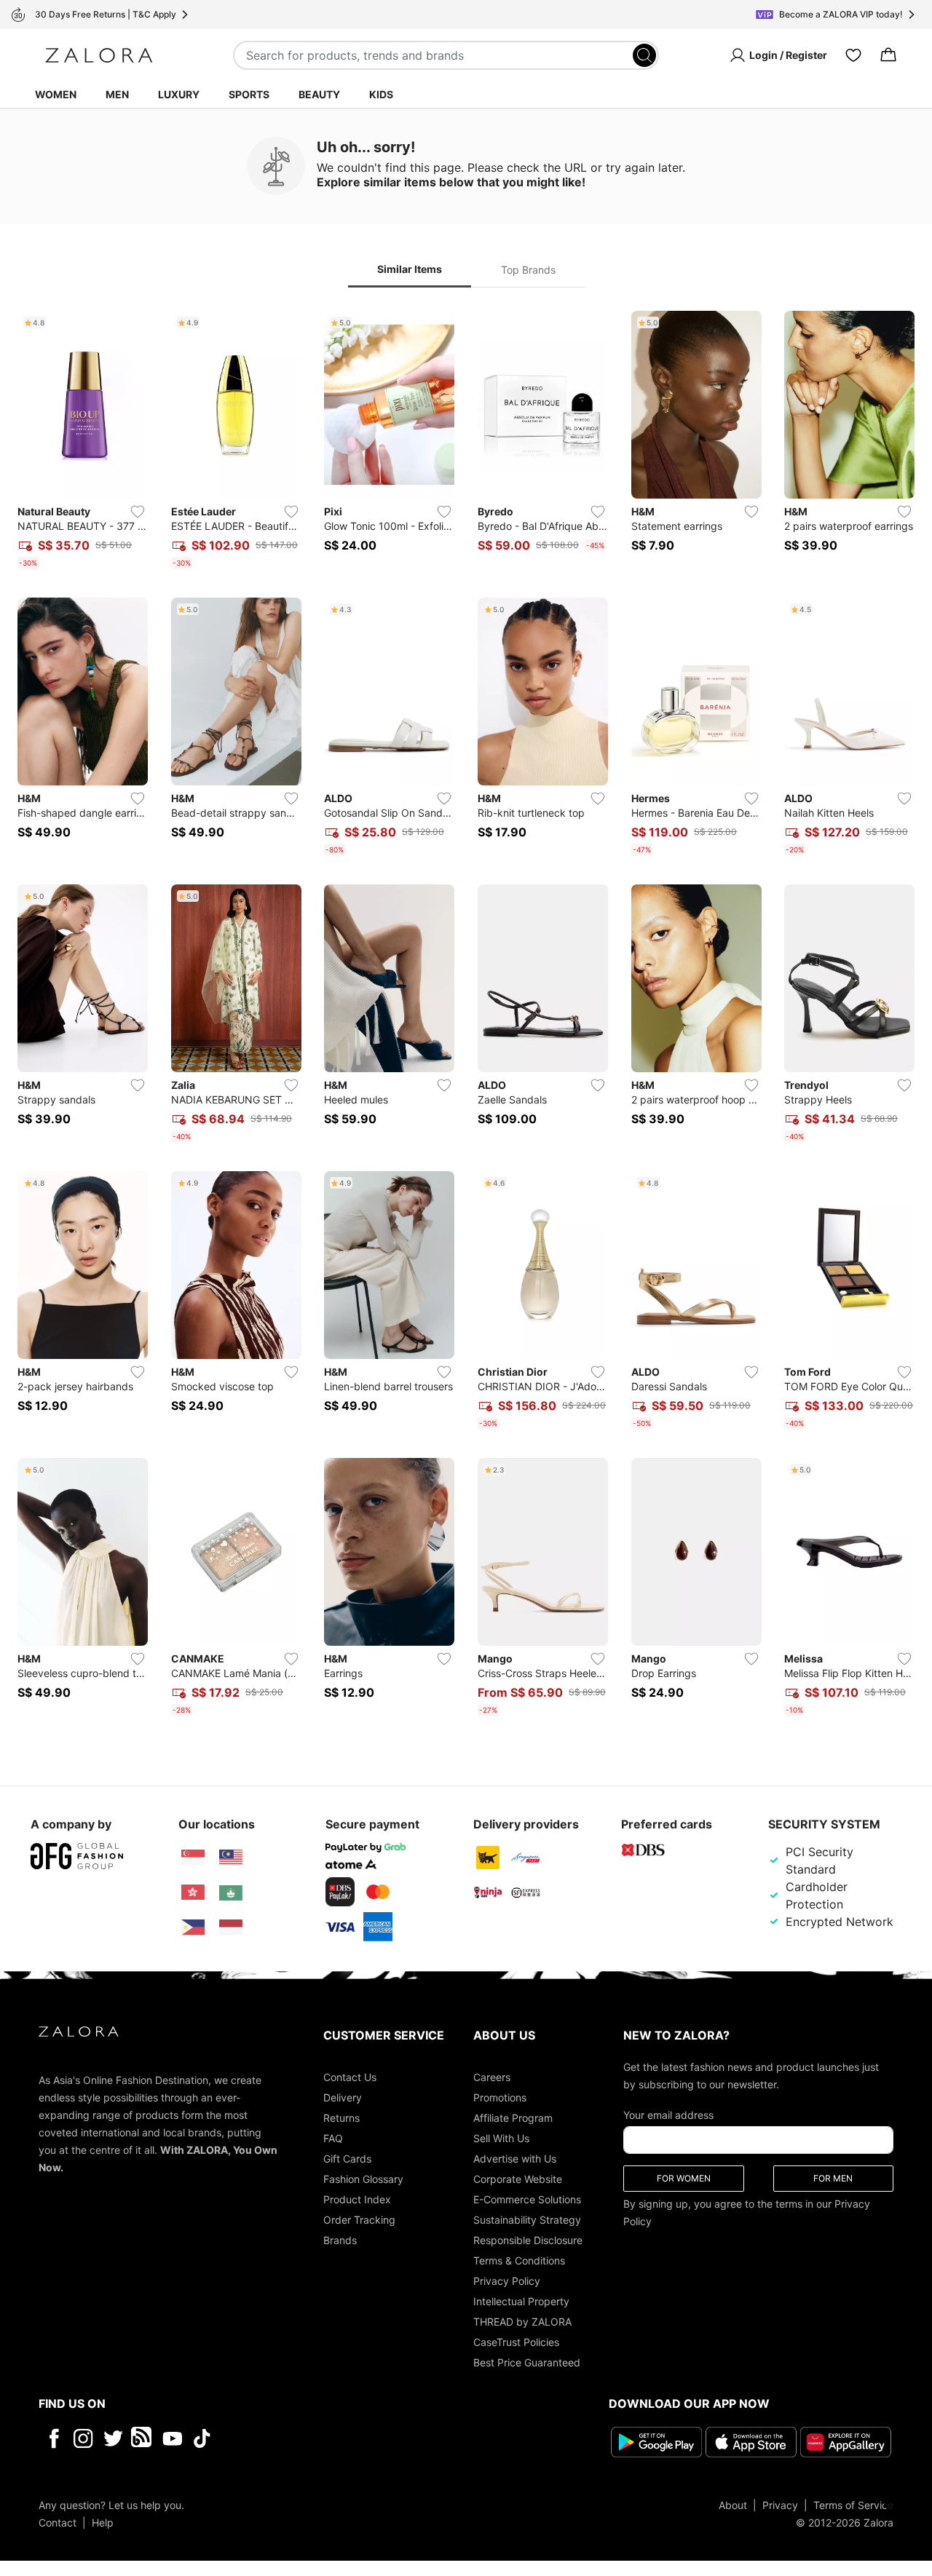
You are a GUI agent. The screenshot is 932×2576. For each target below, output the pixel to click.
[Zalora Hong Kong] (193, 1893)
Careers (492, 2077)
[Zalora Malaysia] (231, 1858)
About (733, 2505)
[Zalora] (99, 55)
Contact (58, 2523)
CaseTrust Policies (516, 2342)
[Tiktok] (296, 2438)
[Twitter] (113, 2438)
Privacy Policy (507, 2281)
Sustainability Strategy (527, 2220)
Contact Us (350, 2077)
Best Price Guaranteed (527, 2362)
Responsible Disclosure (528, 2240)
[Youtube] (172, 2438)
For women (684, 2178)
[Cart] (888, 55)
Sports (249, 94)
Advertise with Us (515, 2159)
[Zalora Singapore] (193, 1858)
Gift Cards (347, 2159)
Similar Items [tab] (410, 269)
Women (56, 94)
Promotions (500, 2097)
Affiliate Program (513, 2118)
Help (103, 2523)
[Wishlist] (853, 55)
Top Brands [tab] (528, 270)
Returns (341, 2118)
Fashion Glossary (363, 2179)
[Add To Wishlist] (138, 512)
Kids (381, 94)
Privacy (780, 2505)
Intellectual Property (521, 2301)
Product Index (357, 2199)
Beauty (319, 94)
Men (117, 94)
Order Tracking (359, 2220)
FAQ (333, 2138)
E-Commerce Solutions (527, 2199)
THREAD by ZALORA (522, 2322)
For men (833, 2178)
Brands (340, 2240)
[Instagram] (83, 2438)
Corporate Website (518, 2179)
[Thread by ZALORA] (143, 2438)
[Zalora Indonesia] (231, 1927)
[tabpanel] (466, 1016)
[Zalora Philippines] (193, 1927)
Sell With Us (501, 2138)
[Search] (644, 55)
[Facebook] (54, 2438)
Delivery (343, 2097)
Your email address (668, 2115)
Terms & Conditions (519, 2260)
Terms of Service (853, 2505)
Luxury (179, 94)
